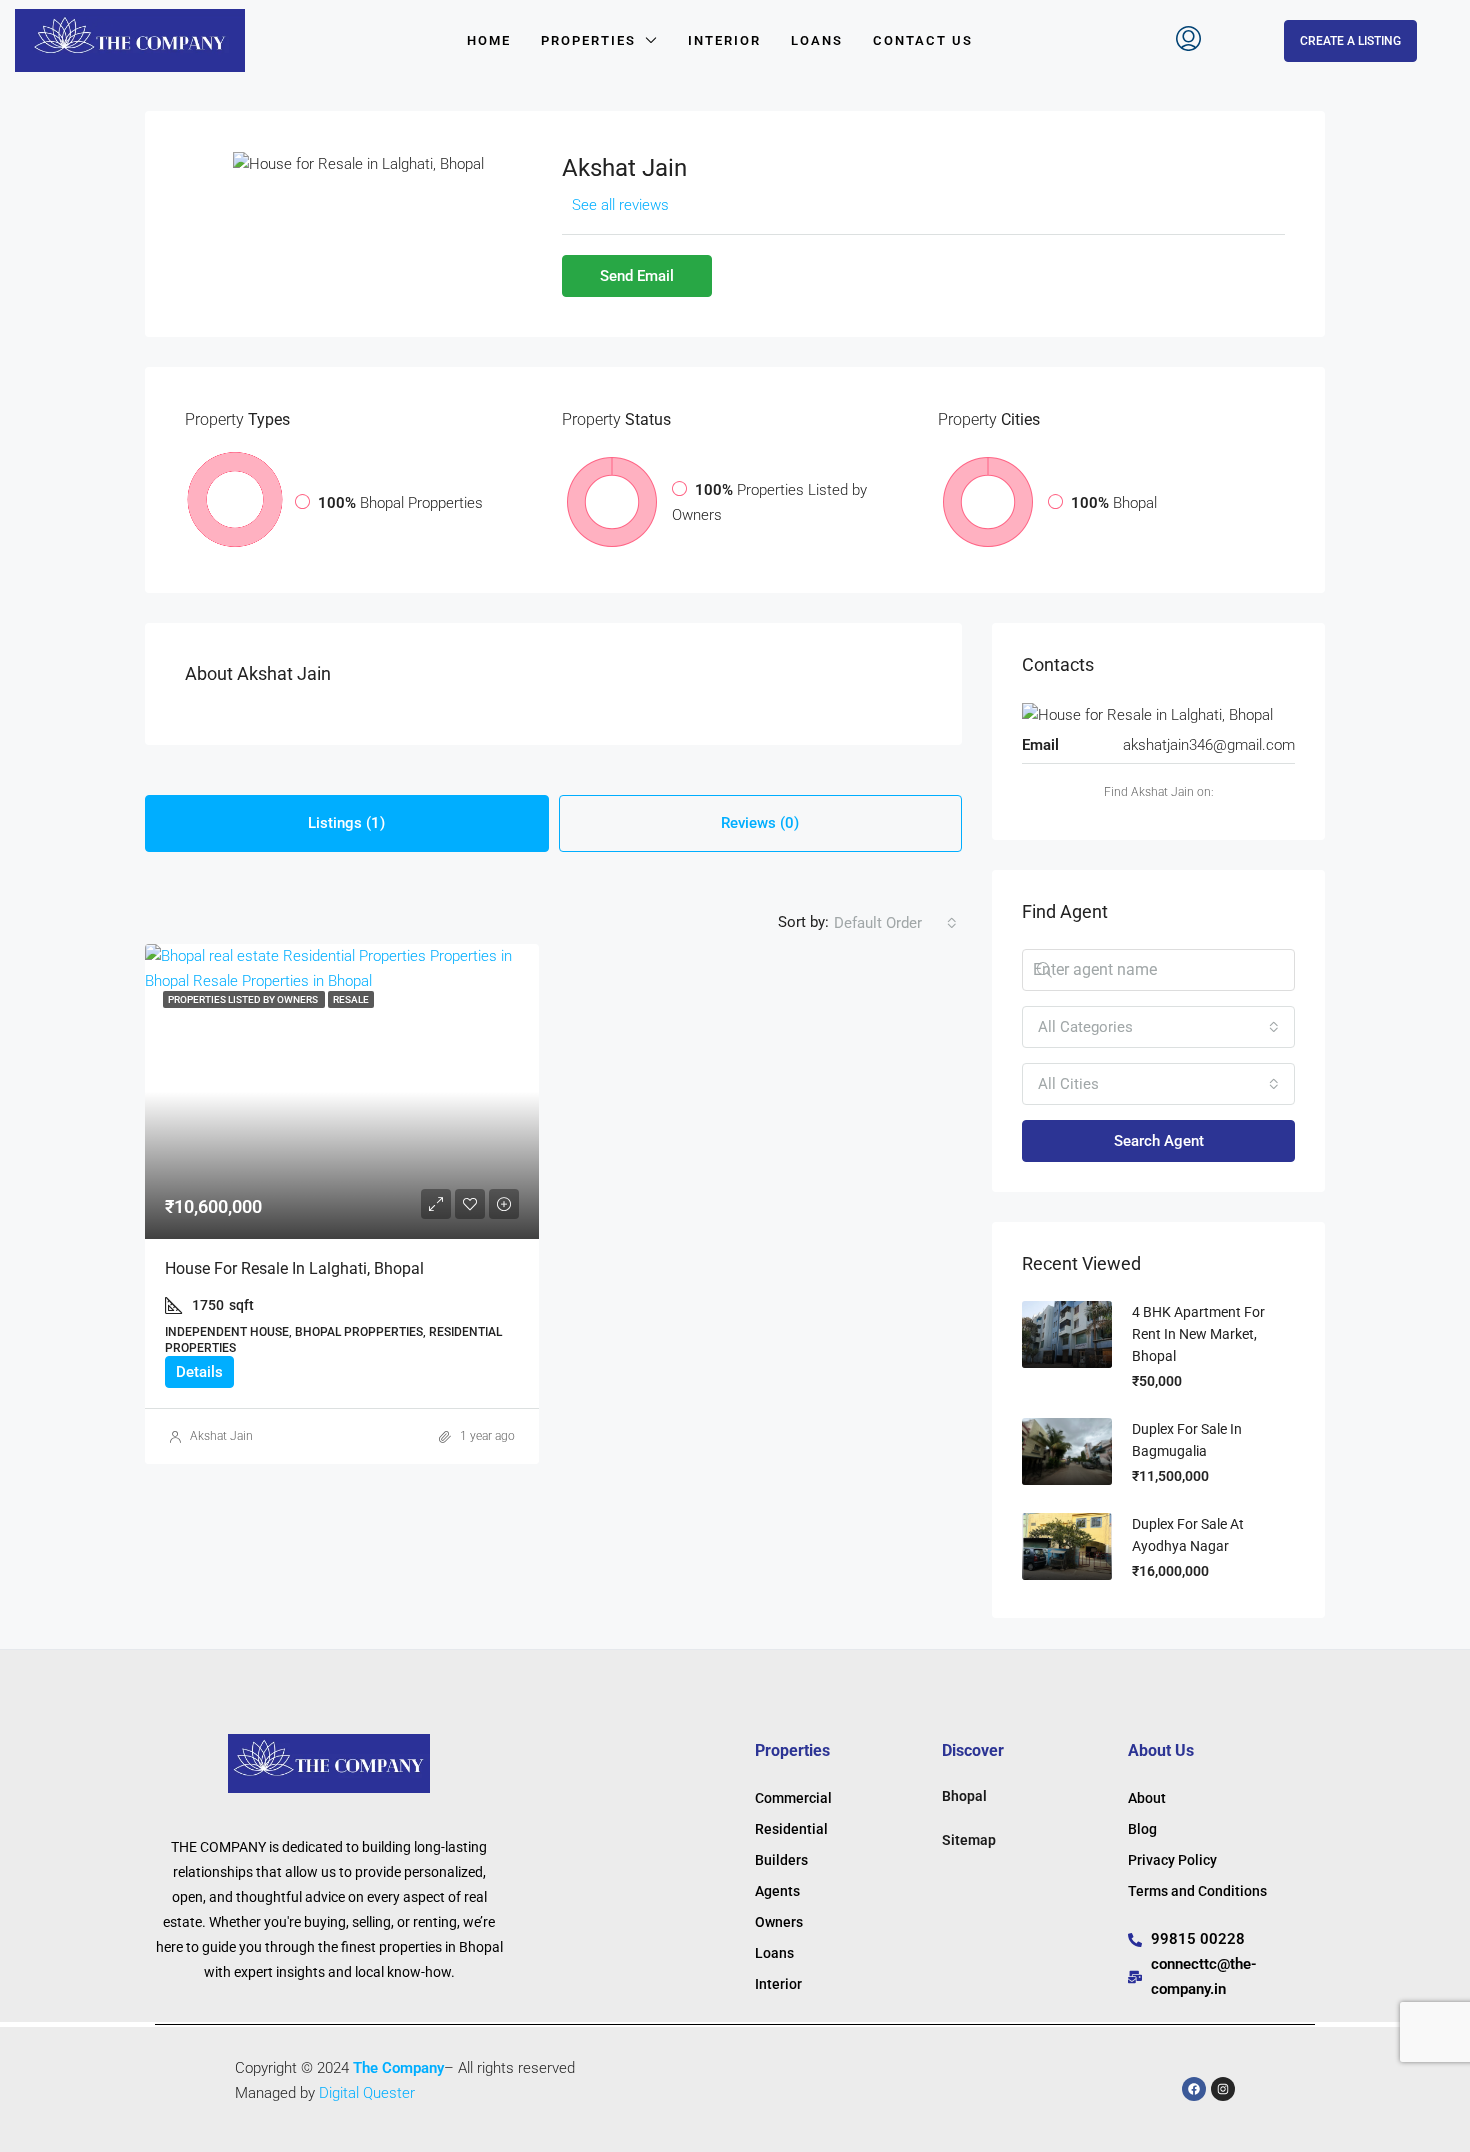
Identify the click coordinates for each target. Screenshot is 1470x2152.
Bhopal (964, 1796)
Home (489, 40)
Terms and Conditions (1197, 1891)
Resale (351, 999)
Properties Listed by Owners (244, 999)
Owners (779, 1922)
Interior (724, 40)
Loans (817, 40)
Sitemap (969, 1840)
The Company (398, 2068)
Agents (777, 1891)
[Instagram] (1223, 2089)
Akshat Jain (221, 1436)
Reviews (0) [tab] (760, 823)
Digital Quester (367, 2093)
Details (199, 1372)
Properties (588, 40)
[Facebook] (1194, 2089)
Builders (781, 1860)
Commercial (793, 1798)
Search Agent (1159, 1141)
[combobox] (895, 923)
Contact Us (923, 40)
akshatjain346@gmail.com (1209, 745)
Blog (1142, 1829)
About (1147, 1798)
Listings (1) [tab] (346, 823)
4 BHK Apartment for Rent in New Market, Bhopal (1198, 1334)
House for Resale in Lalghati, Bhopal (294, 1268)
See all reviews (620, 205)
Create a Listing (1350, 41)
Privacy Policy (1172, 1860)
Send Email (637, 276)
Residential (791, 1829)
